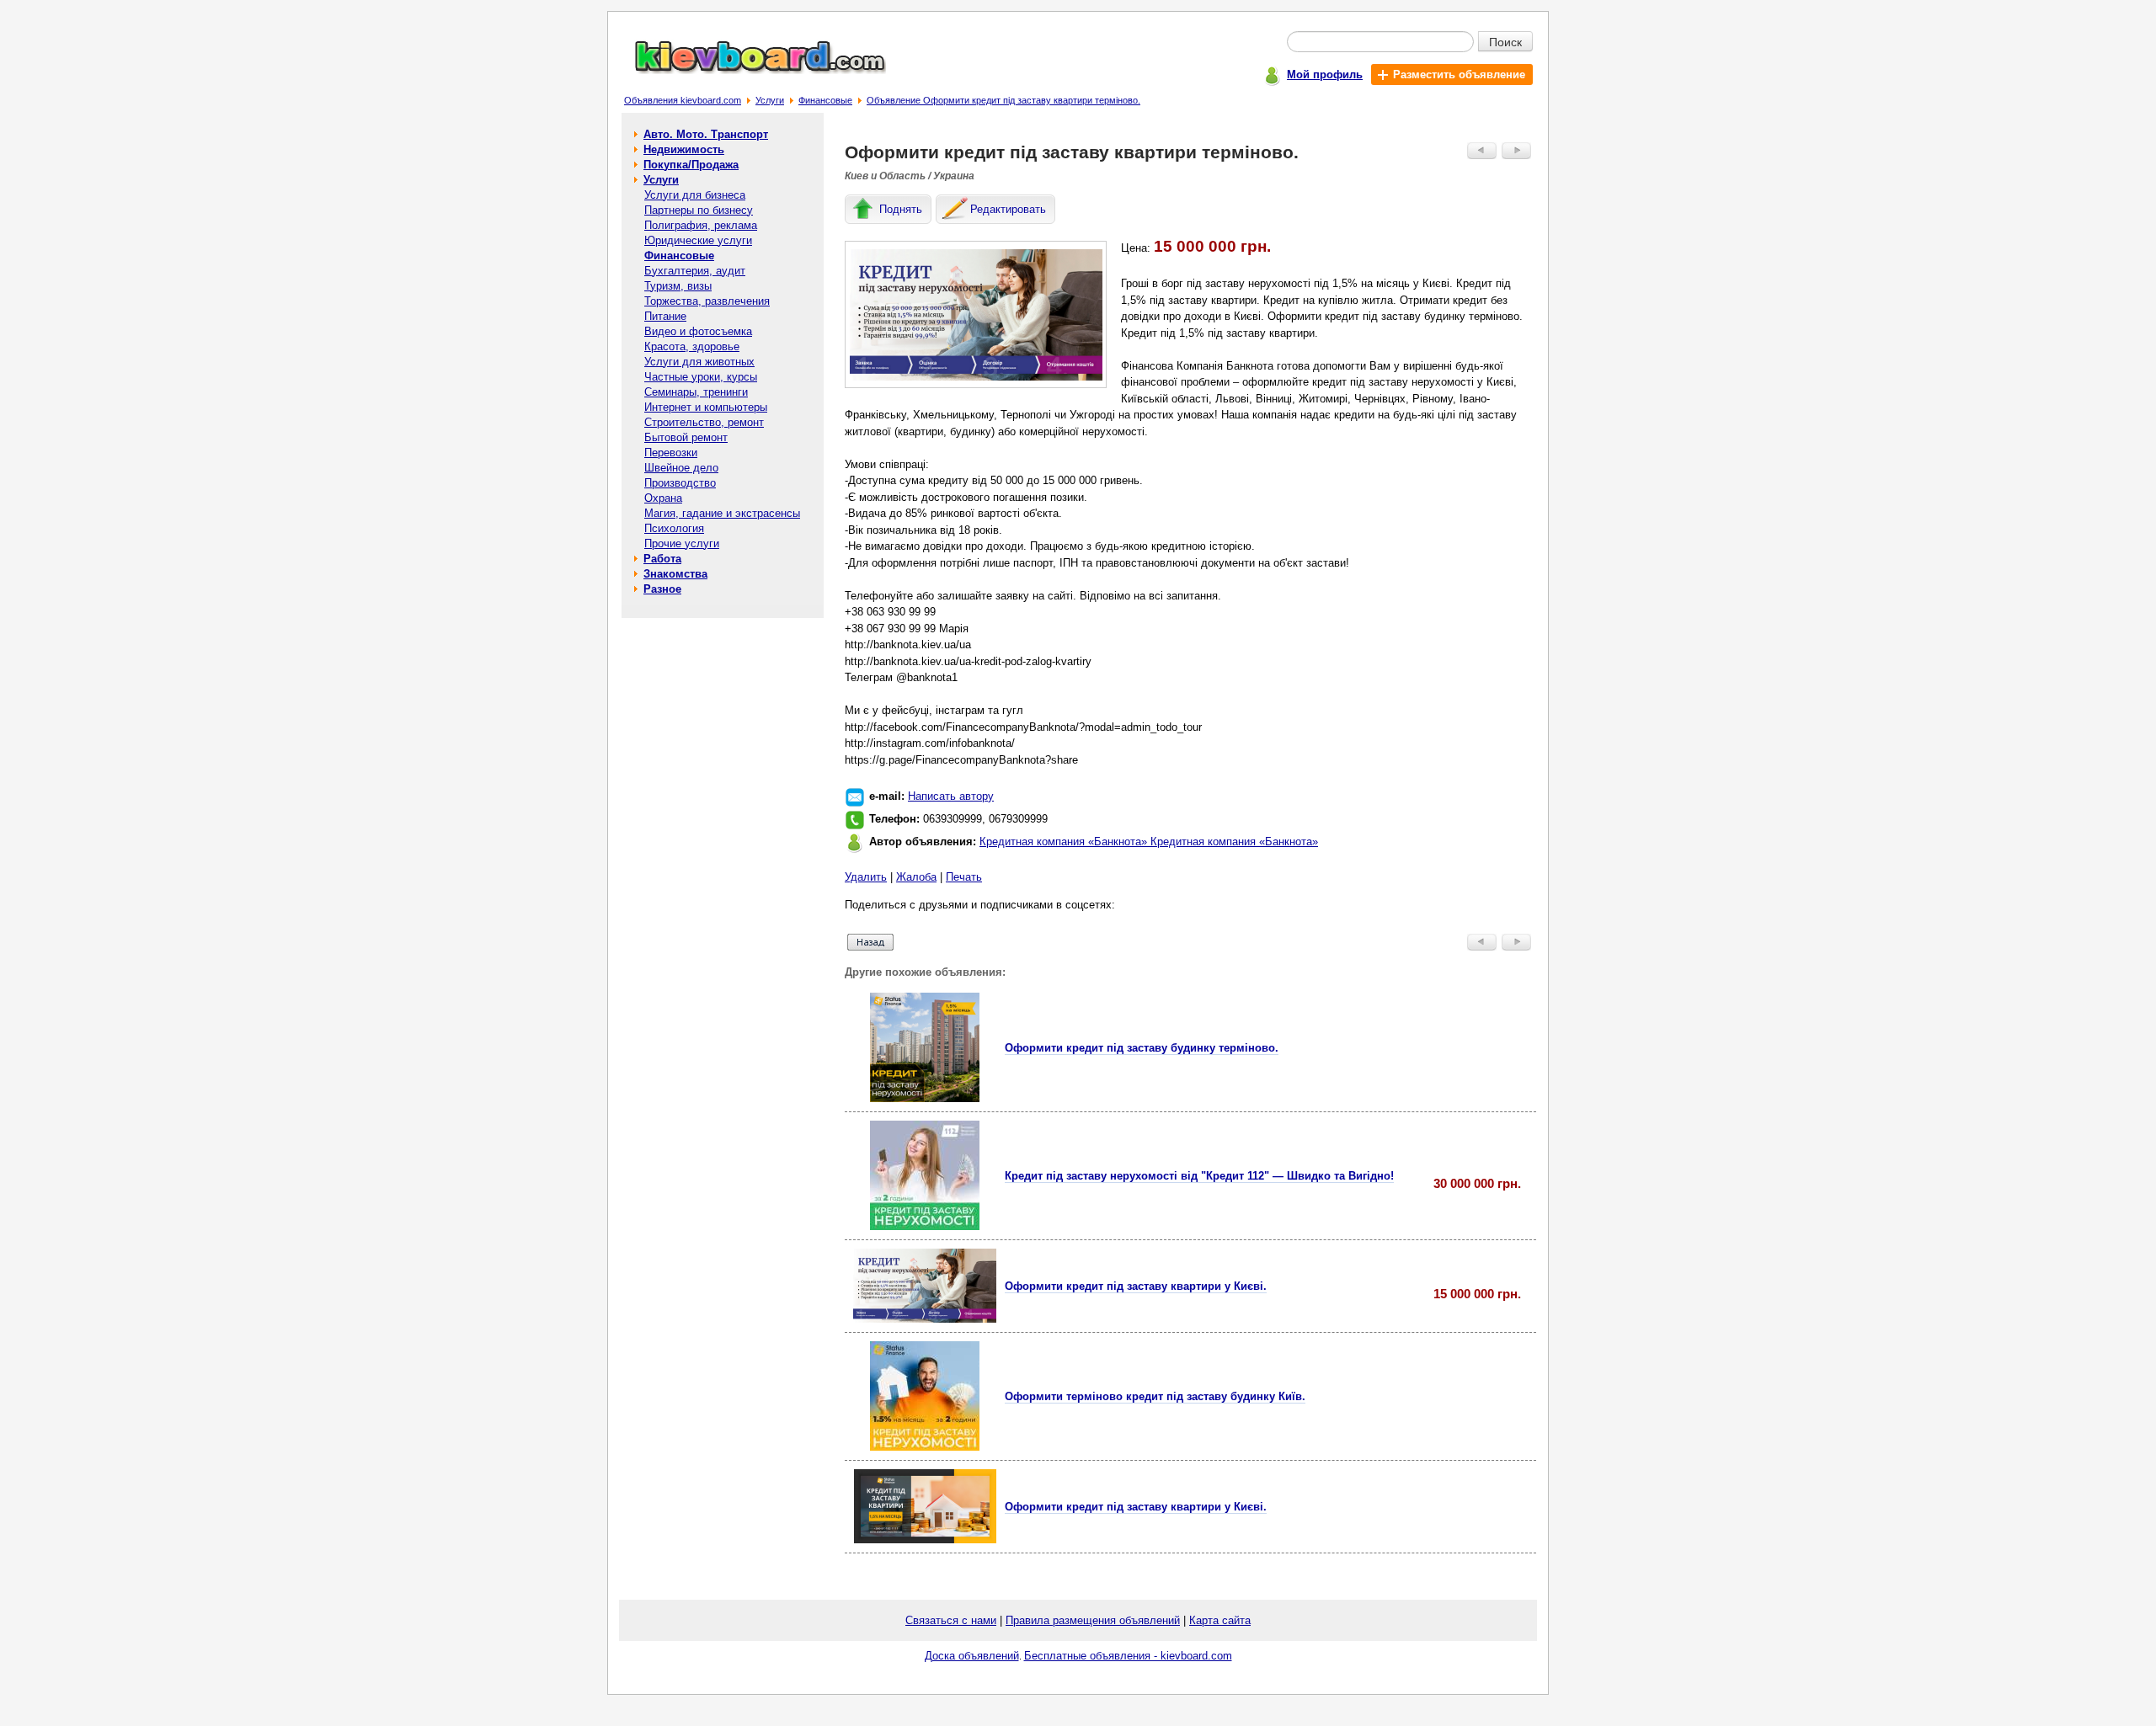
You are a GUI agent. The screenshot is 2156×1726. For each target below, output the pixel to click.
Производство (680, 483)
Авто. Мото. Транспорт (706, 134)
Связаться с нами (951, 1620)
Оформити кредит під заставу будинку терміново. (1142, 1048)
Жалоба (916, 877)
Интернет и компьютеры (706, 407)
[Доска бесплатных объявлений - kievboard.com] (750, 70)
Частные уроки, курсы (701, 377)
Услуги (770, 100)
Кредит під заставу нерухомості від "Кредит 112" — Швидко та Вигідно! (1199, 1176)
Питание (665, 316)
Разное (662, 589)
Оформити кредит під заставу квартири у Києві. (1136, 1286)
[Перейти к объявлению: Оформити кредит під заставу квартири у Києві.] (925, 1319)
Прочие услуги (682, 543)
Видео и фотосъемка (698, 331)
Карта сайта (1220, 1620)
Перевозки (671, 453)
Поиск (1505, 41)
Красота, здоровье (692, 346)
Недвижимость (684, 149)
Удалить (866, 877)
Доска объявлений (972, 1656)
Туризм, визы (678, 286)
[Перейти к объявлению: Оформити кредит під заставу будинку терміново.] (925, 1098)
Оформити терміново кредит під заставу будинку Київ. (1155, 1396)
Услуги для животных (699, 362)
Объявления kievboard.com (683, 100)
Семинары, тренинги (696, 392)
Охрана (663, 498)
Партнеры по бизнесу (699, 210)
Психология (674, 528)
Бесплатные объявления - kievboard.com (1128, 1656)
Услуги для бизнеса (695, 195)
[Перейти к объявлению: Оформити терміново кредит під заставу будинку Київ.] (925, 1447)
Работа (662, 559)
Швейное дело (681, 468)
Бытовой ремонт (686, 437)
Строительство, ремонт (704, 422)
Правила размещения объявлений (1093, 1620)
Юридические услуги (698, 240)
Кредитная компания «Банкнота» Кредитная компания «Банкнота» (1149, 842)
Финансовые (825, 100)
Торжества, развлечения (707, 301)
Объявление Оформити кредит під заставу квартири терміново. (1003, 100)
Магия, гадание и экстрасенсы (722, 513)
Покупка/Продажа (691, 165)
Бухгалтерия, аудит (695, 271)
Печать (964, 877)
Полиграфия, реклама (701, 225)
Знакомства (675, 574)
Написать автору (951, 796)
